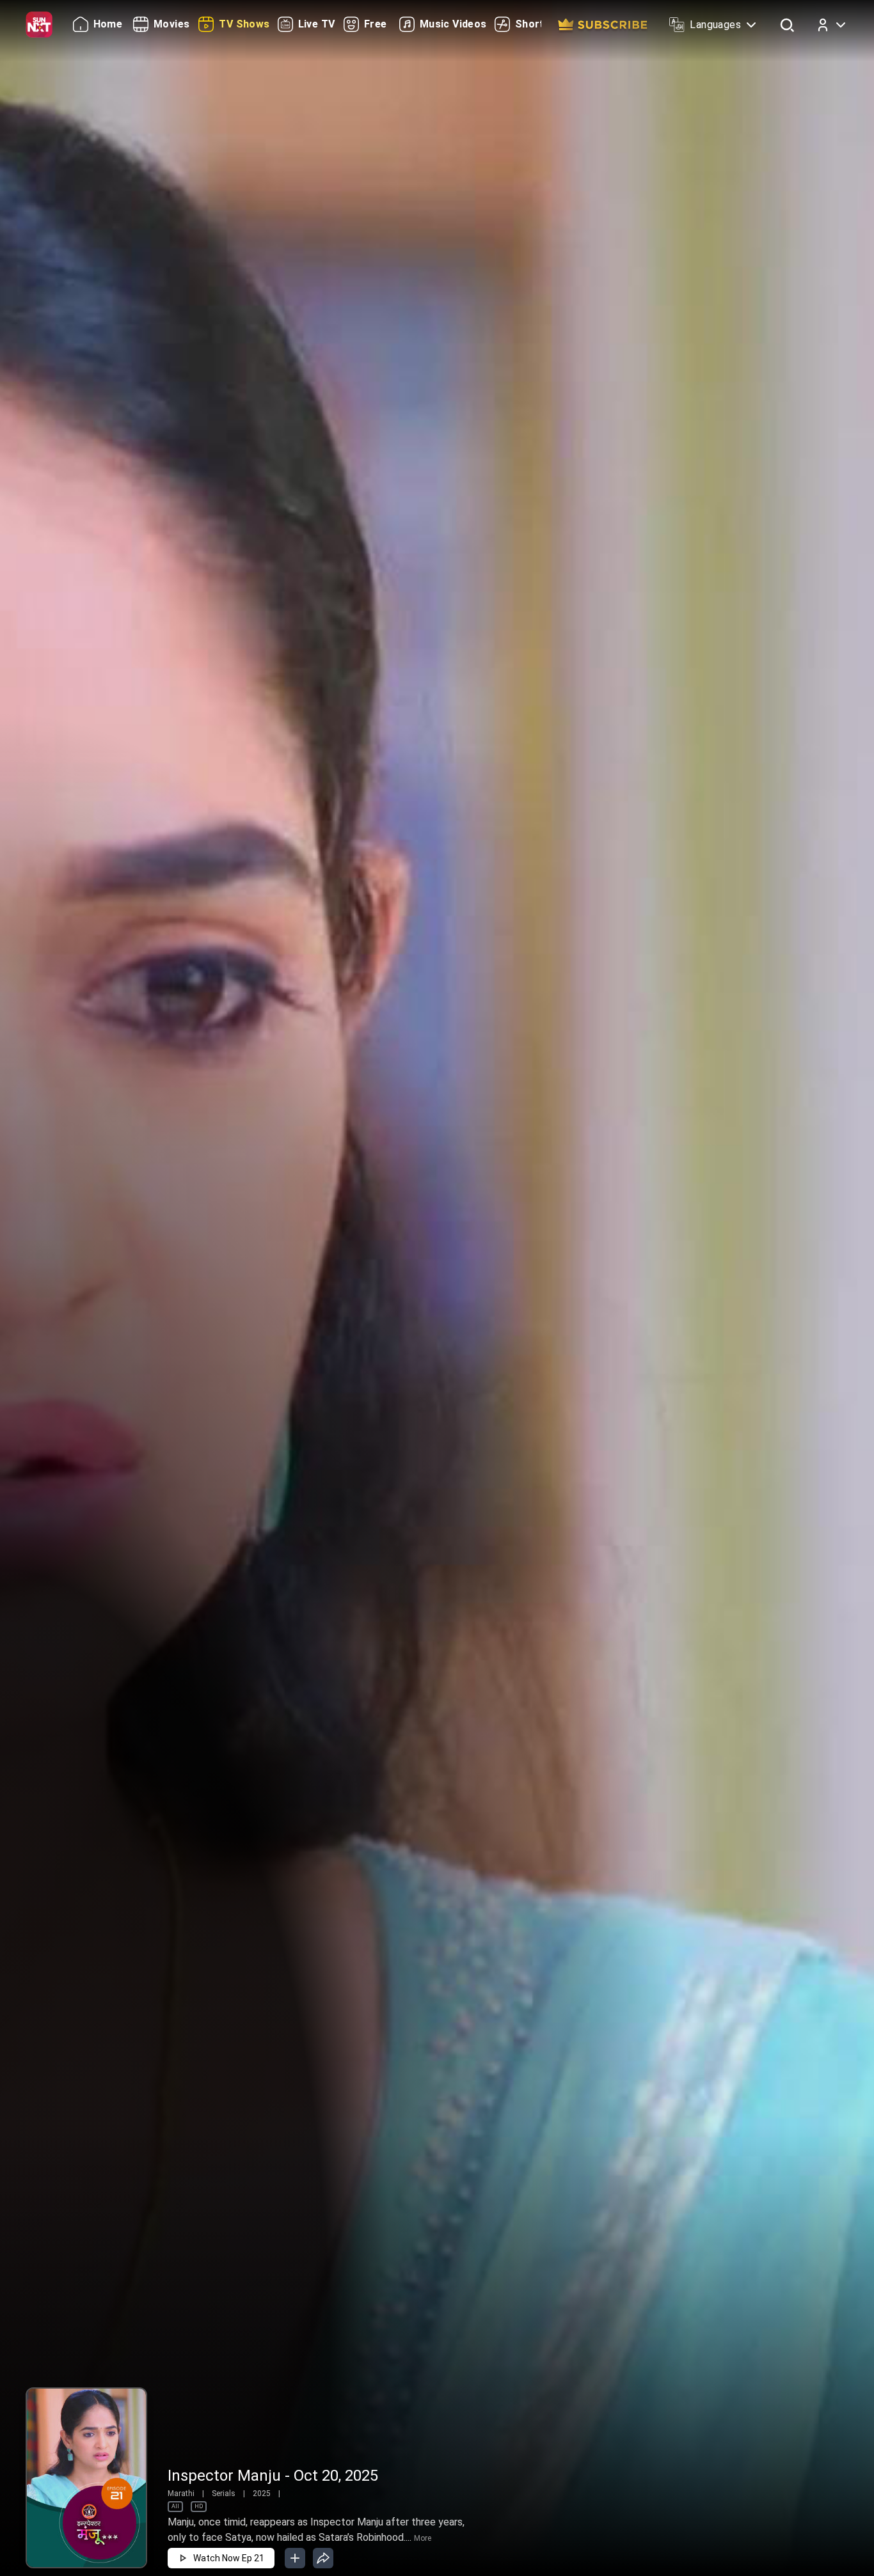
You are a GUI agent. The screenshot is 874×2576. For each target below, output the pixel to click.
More (423, 2538)
